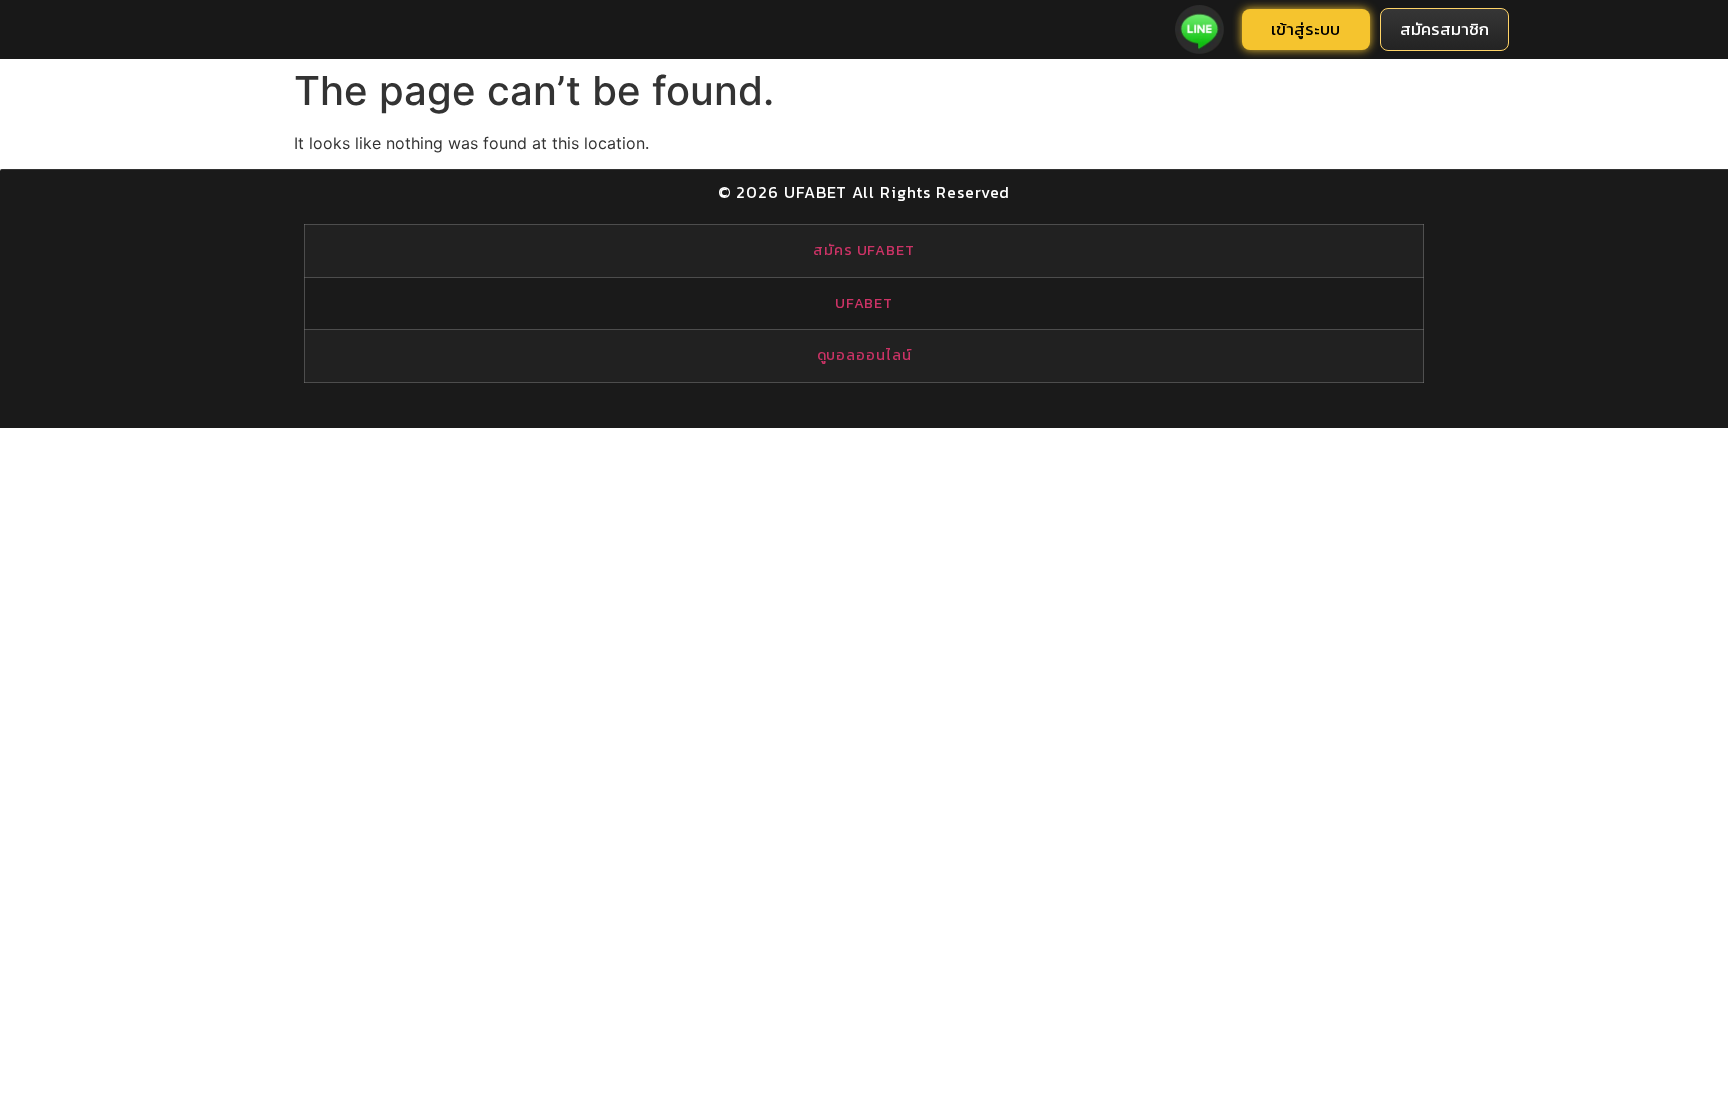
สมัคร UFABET (864, 250)
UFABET (864, 303)
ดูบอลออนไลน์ (864, 355)
